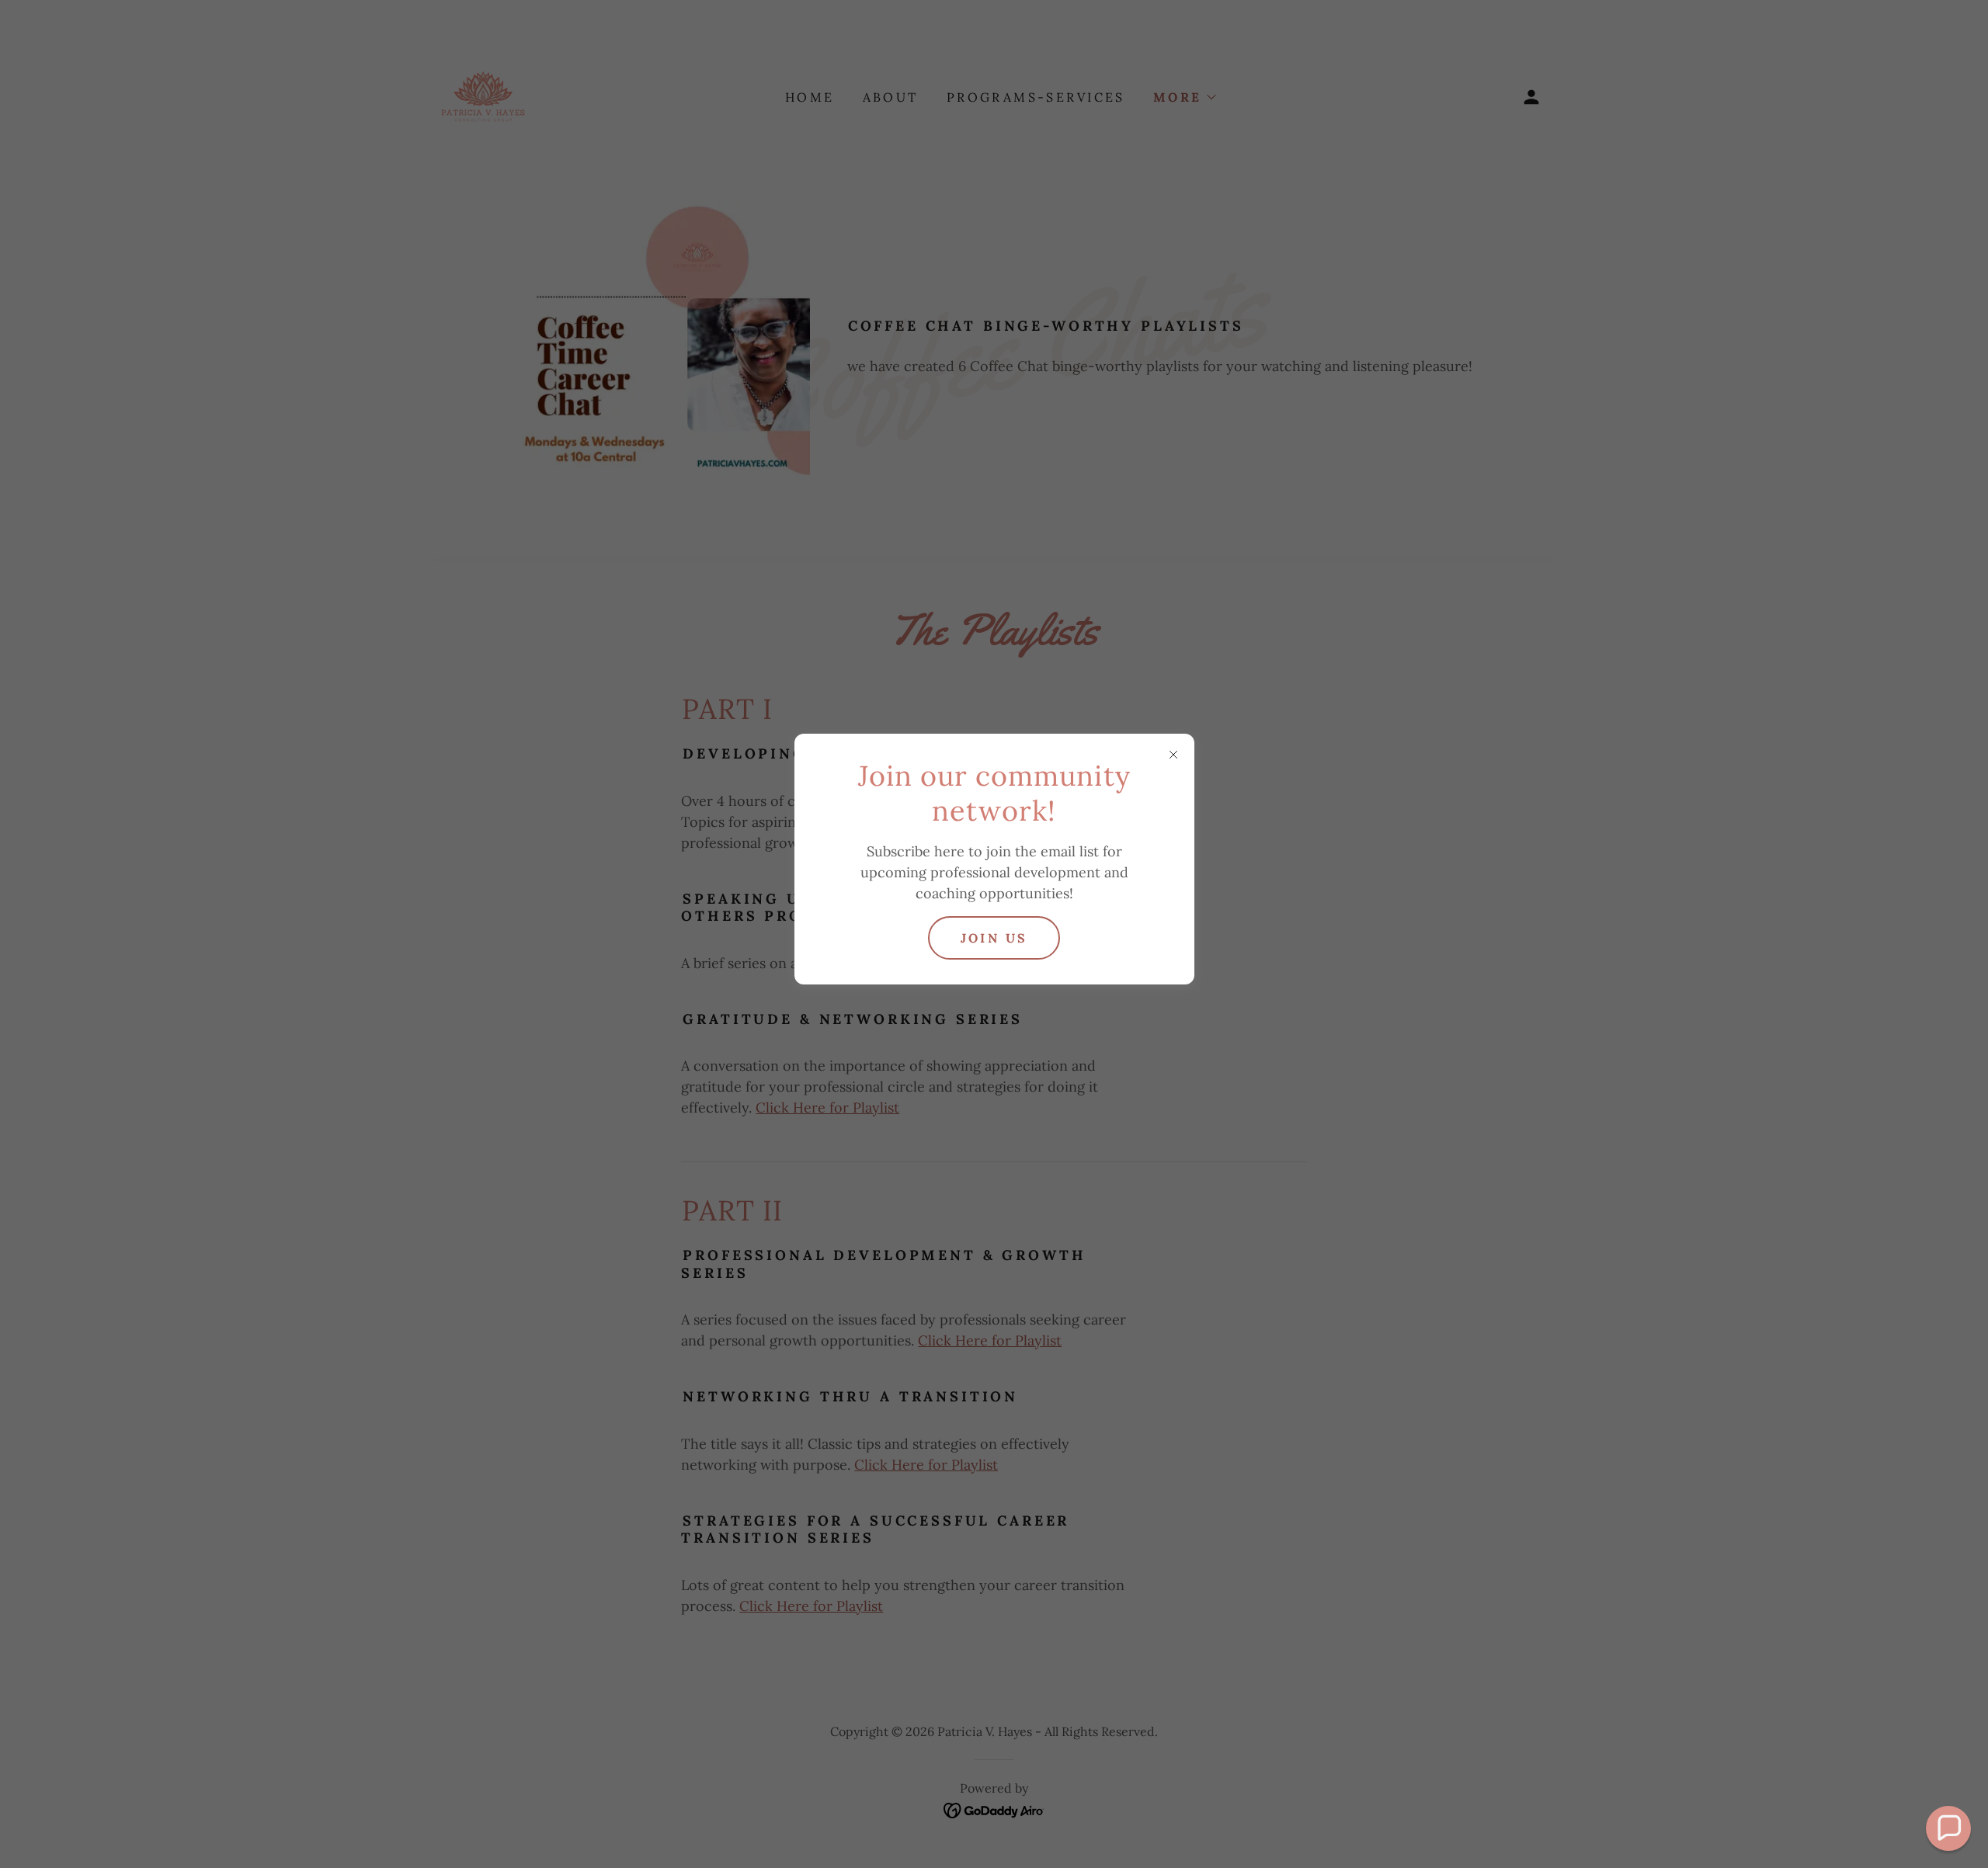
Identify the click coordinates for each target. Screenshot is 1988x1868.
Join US (994, 938)
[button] (1948, 1828)
